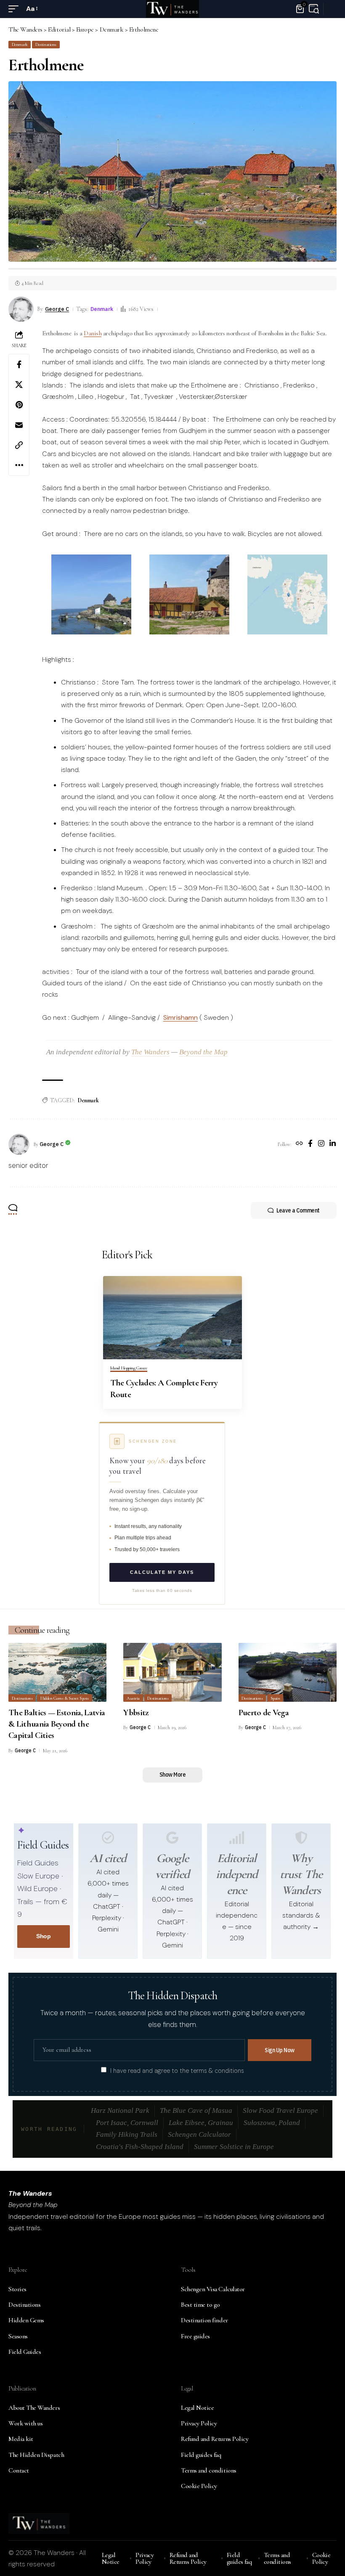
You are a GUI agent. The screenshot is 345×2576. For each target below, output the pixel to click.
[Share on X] (19, 385)
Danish (93, 333)
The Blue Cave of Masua (196, 2110)
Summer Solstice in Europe (234, 2147)
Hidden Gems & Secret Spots (65, 1698)
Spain (275, 1698)
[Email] (19, 425)
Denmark (20, 44)
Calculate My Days (162, 1572)
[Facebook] (310, 1144)
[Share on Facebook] (19, 364)
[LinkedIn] (333, 1144)
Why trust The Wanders (301, 1874)
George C (57, 309)
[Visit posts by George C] (19, 1144)
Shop (43, 1936)
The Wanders (150, 1052)
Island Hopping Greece (129, 1368)
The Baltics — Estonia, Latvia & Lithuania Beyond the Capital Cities (57, 1724)
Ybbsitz (136, 1712)
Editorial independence (237, 1874)
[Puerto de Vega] (288, 1672)
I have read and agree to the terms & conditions (177, 2070)
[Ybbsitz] (172, 1672)
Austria (133, 1698)
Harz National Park (120, 2110)
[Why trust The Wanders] (301, 1838)
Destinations (46, 44)
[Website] (299, 1144)
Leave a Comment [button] (298, 1210)
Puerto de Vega (264, 1712)
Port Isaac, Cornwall (127, 2123)
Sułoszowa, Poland (272, 2123)
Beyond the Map (203, 1052)
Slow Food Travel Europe (280, 2110)
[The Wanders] (172, 9)
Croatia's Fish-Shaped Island (140, 2147)
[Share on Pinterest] (19, 405)
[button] (16, 9)
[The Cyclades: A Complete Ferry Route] (172, 1318)
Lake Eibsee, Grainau (201, 2123)
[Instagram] (321, 1144)
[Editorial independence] (237, 1838)
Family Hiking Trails (127, 2134)
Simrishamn (180, 1017)
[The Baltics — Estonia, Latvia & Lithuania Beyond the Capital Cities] (57, 1672)
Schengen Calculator (199, 2134)
